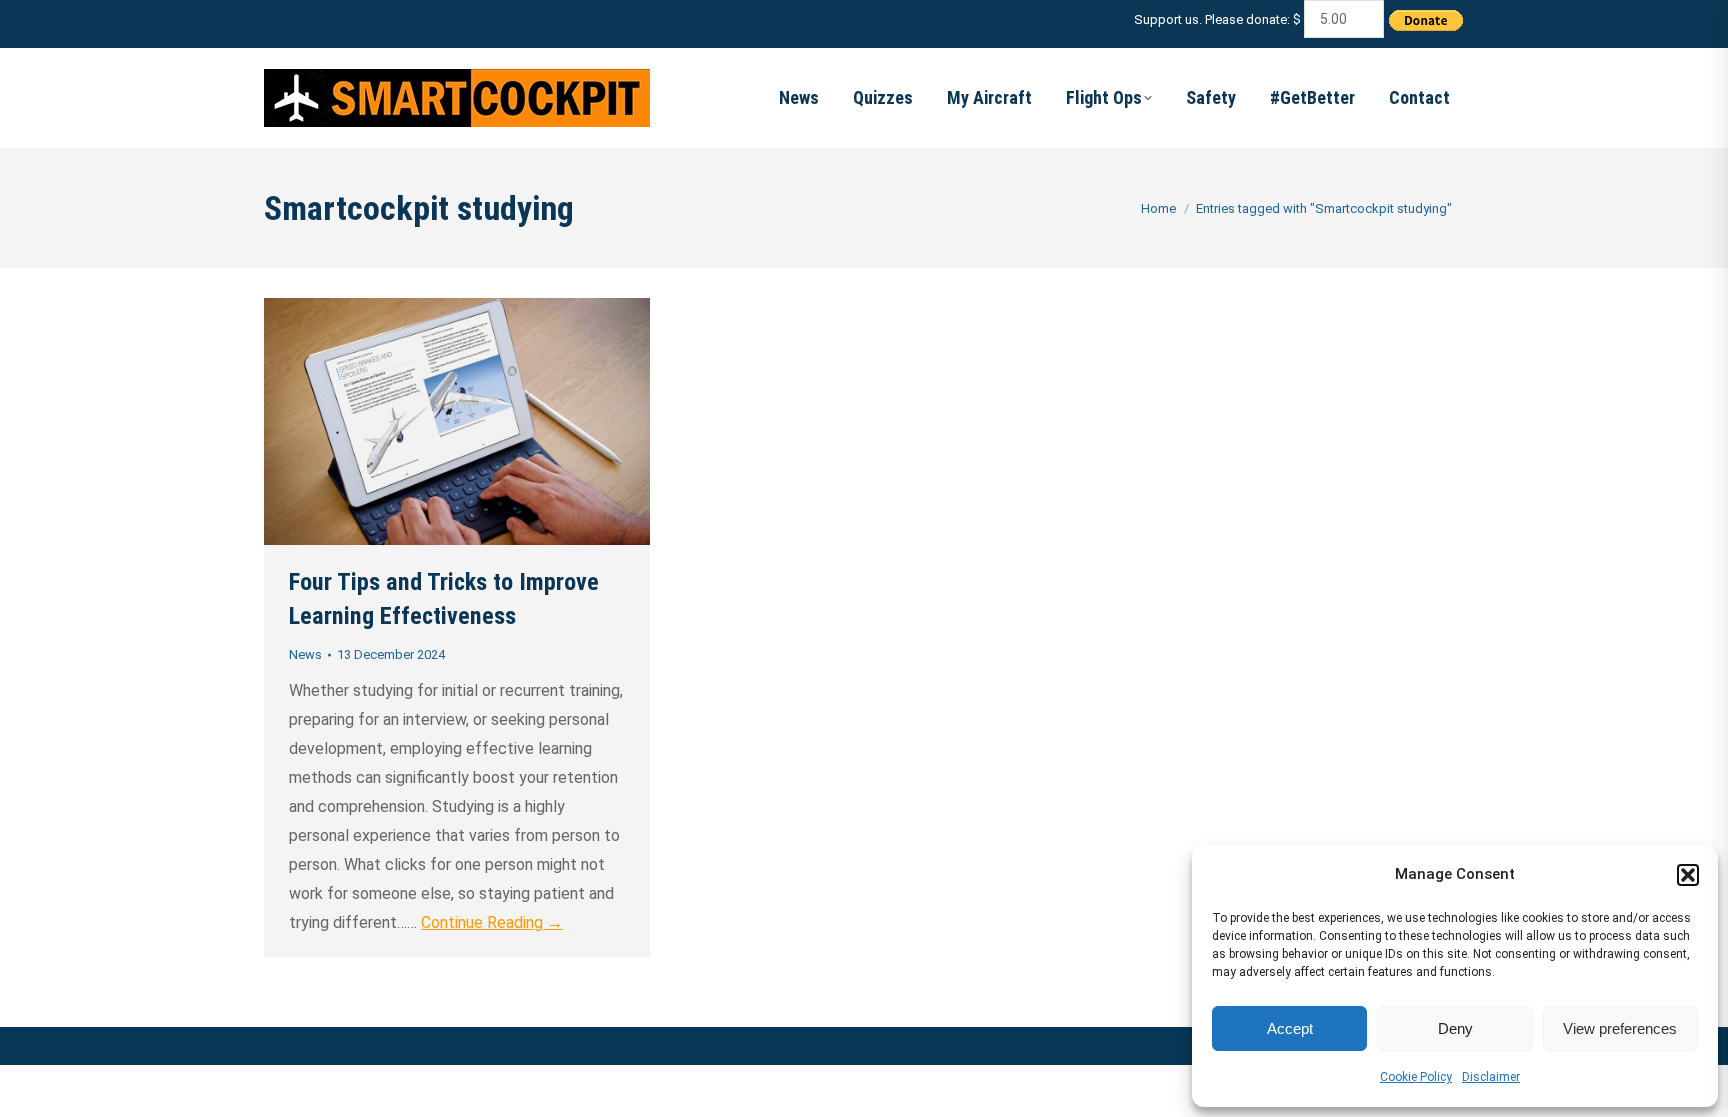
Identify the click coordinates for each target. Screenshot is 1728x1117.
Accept (1290, 1028)
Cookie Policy (1416, 1077)
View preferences (1620, 1028)
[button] (1688, 875)
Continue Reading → (492, 922)
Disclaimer (1491, 1077)
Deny (1455, 1028)
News (305, 654)
